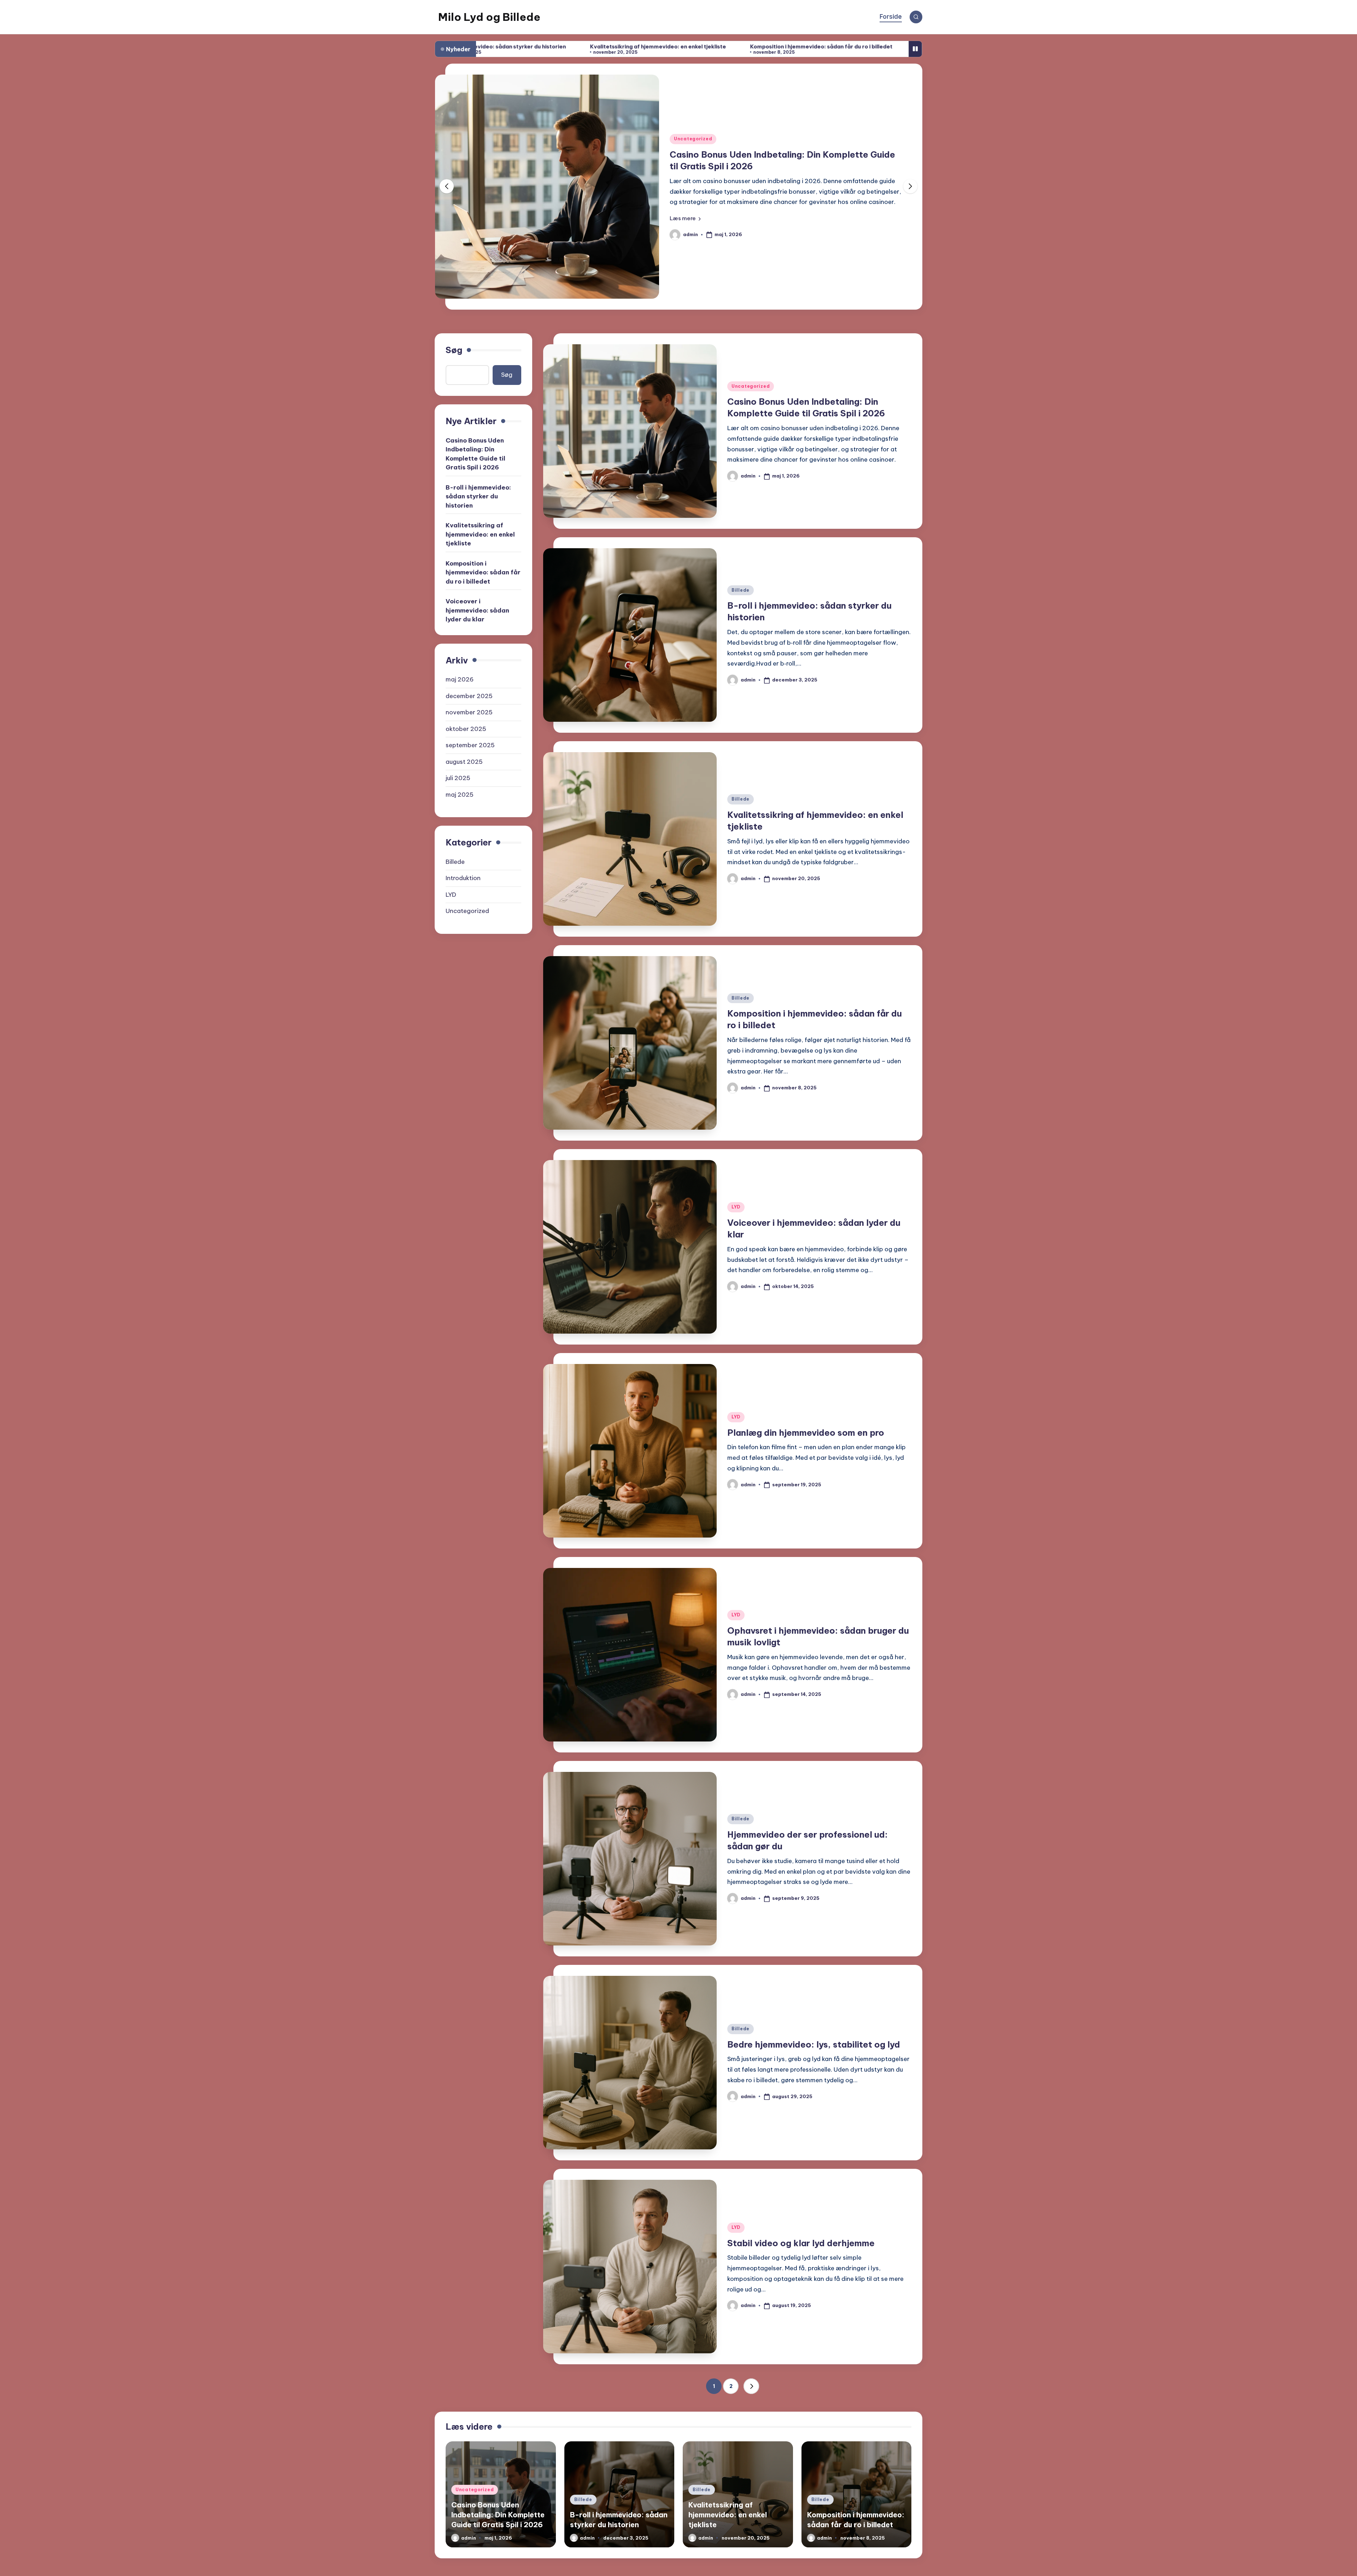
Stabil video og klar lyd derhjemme (801, 2243)
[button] (685, 212)
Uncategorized (751, 386)
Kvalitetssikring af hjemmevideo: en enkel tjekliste (480, 534)
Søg (454, 350)
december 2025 (469, 696)
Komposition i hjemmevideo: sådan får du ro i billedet (589, 46)
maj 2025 (460, 794)
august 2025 (464, 761)
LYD (736, 1207)
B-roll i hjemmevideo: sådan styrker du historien (772, 160)
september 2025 (470, 745)
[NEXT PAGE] (751, 2386)
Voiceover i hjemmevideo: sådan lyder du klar (745, 46)
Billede (683, 145)
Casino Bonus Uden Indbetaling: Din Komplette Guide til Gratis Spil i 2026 (475, 454)
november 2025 (469, 712)
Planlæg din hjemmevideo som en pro (880, 46)
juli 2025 (458, 778)
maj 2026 (460, 679)
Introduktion (463, 878)
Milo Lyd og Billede (489, 17)
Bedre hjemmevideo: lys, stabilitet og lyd (814, 2044)
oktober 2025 (466, 728)
